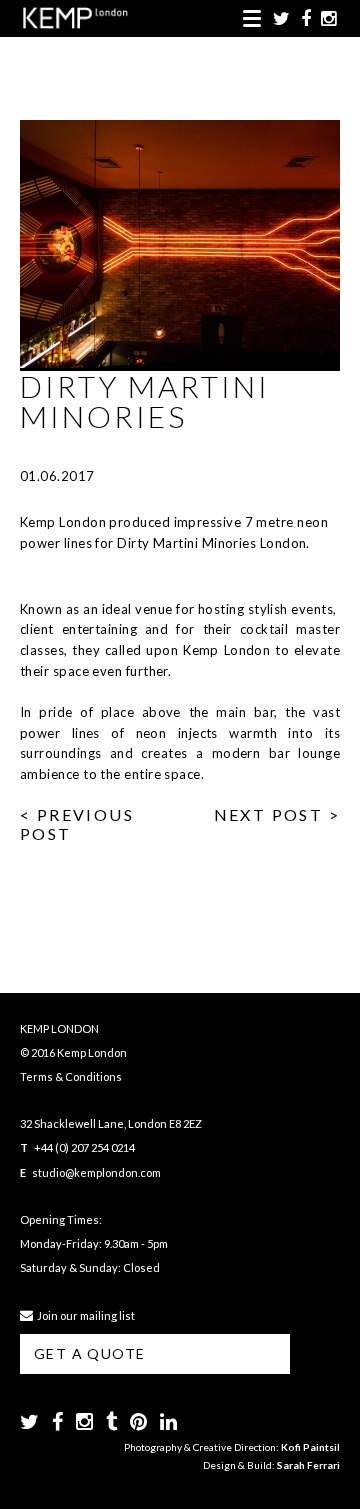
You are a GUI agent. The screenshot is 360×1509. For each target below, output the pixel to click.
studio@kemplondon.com (96, 1172)
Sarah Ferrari (308, 1465)
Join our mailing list (84, 1315)
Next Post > (277, 814)
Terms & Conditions (71, 1076)
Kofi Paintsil (310, 1447)
